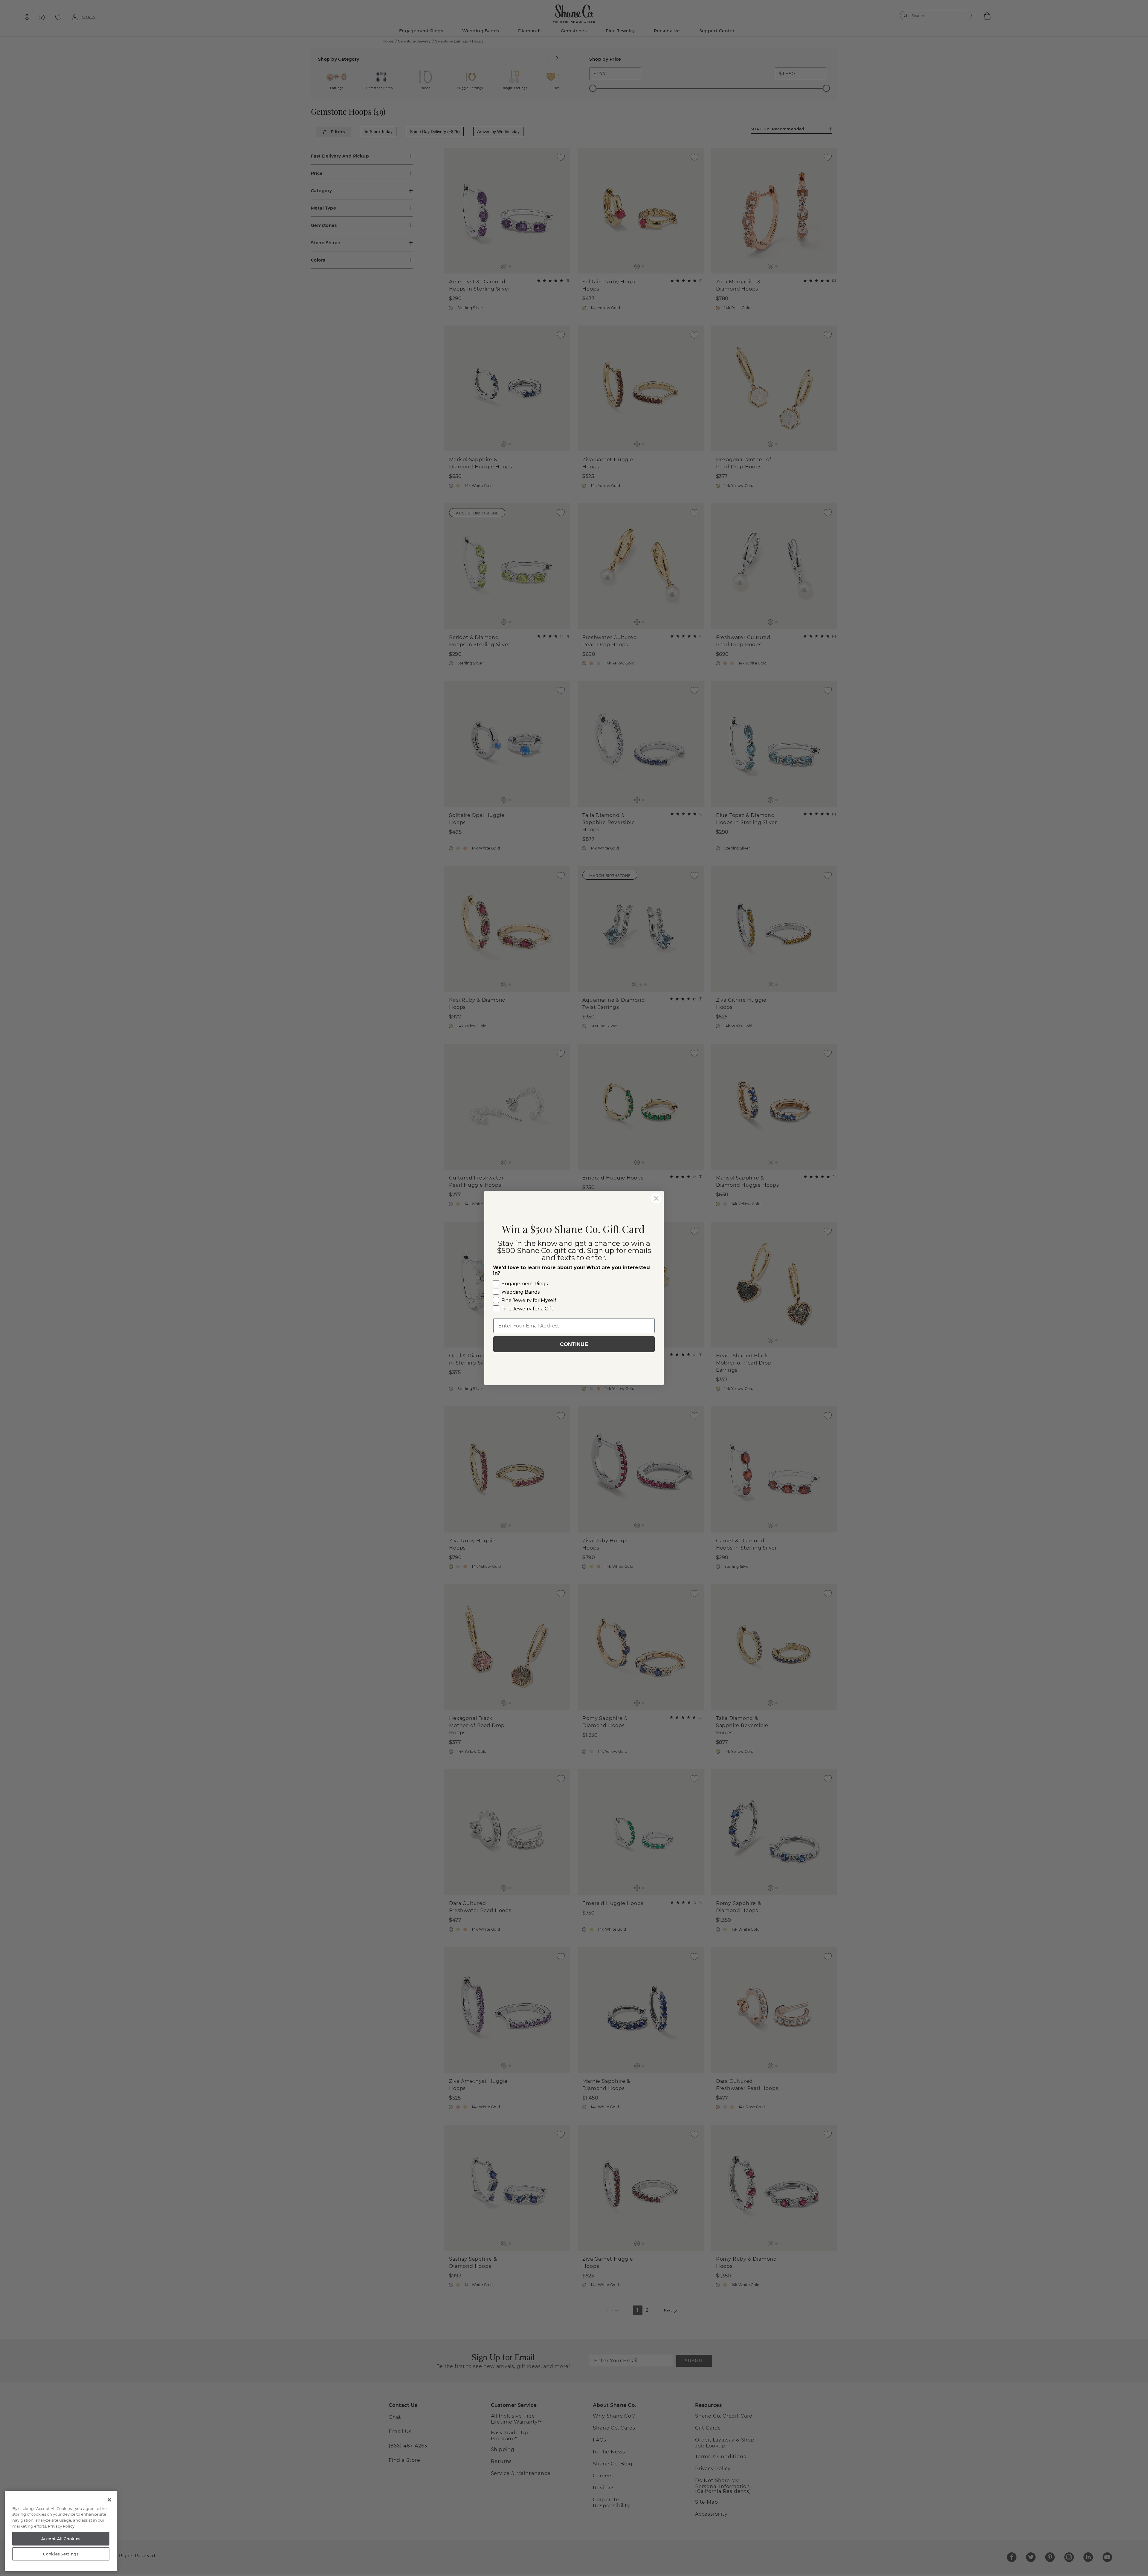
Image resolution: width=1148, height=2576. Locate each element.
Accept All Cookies (61, 2539)
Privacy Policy (61, 2526)
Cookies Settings (61, 2554)
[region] (61, 2531)
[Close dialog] (656, 1198)
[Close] (109, 2500)
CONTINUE (574, 1344)
